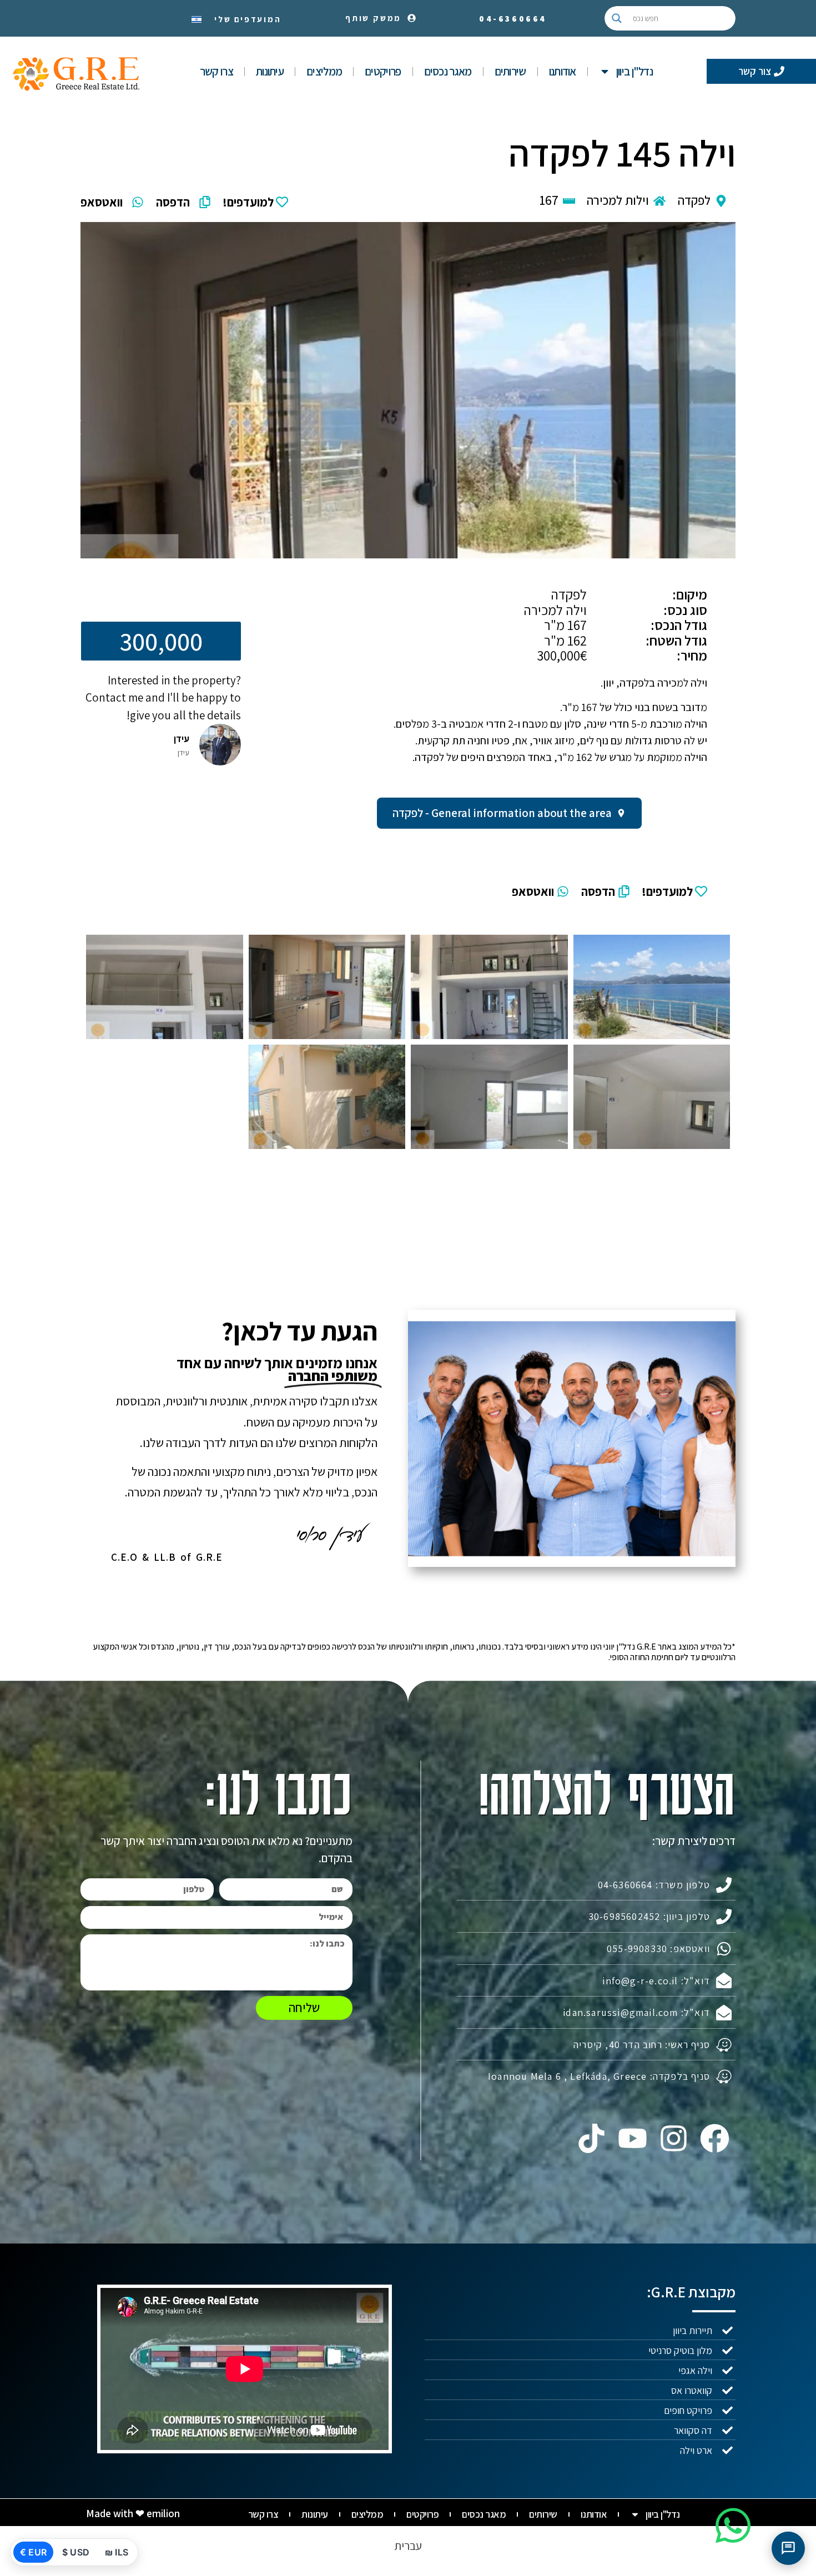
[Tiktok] (591, 2138)
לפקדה (694, 200)
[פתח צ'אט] (788, 2548)
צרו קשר (216, 71)
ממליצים (324, 71)
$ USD (76, 2552)
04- (513, 19)
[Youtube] (632, 2138)
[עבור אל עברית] (197, 18)
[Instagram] (674, 2138)
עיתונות (270, 71)
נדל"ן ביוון (634, 71)
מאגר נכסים (448, 71)
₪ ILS (117, 2552)
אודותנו (563, 71)
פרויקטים (383, 71)
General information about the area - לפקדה (502, 813)
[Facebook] (715, 2138)
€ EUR (33, 2552)
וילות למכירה (618, 200)
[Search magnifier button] (617, 18)
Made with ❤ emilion (133, 2513)
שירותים (510, 71)
